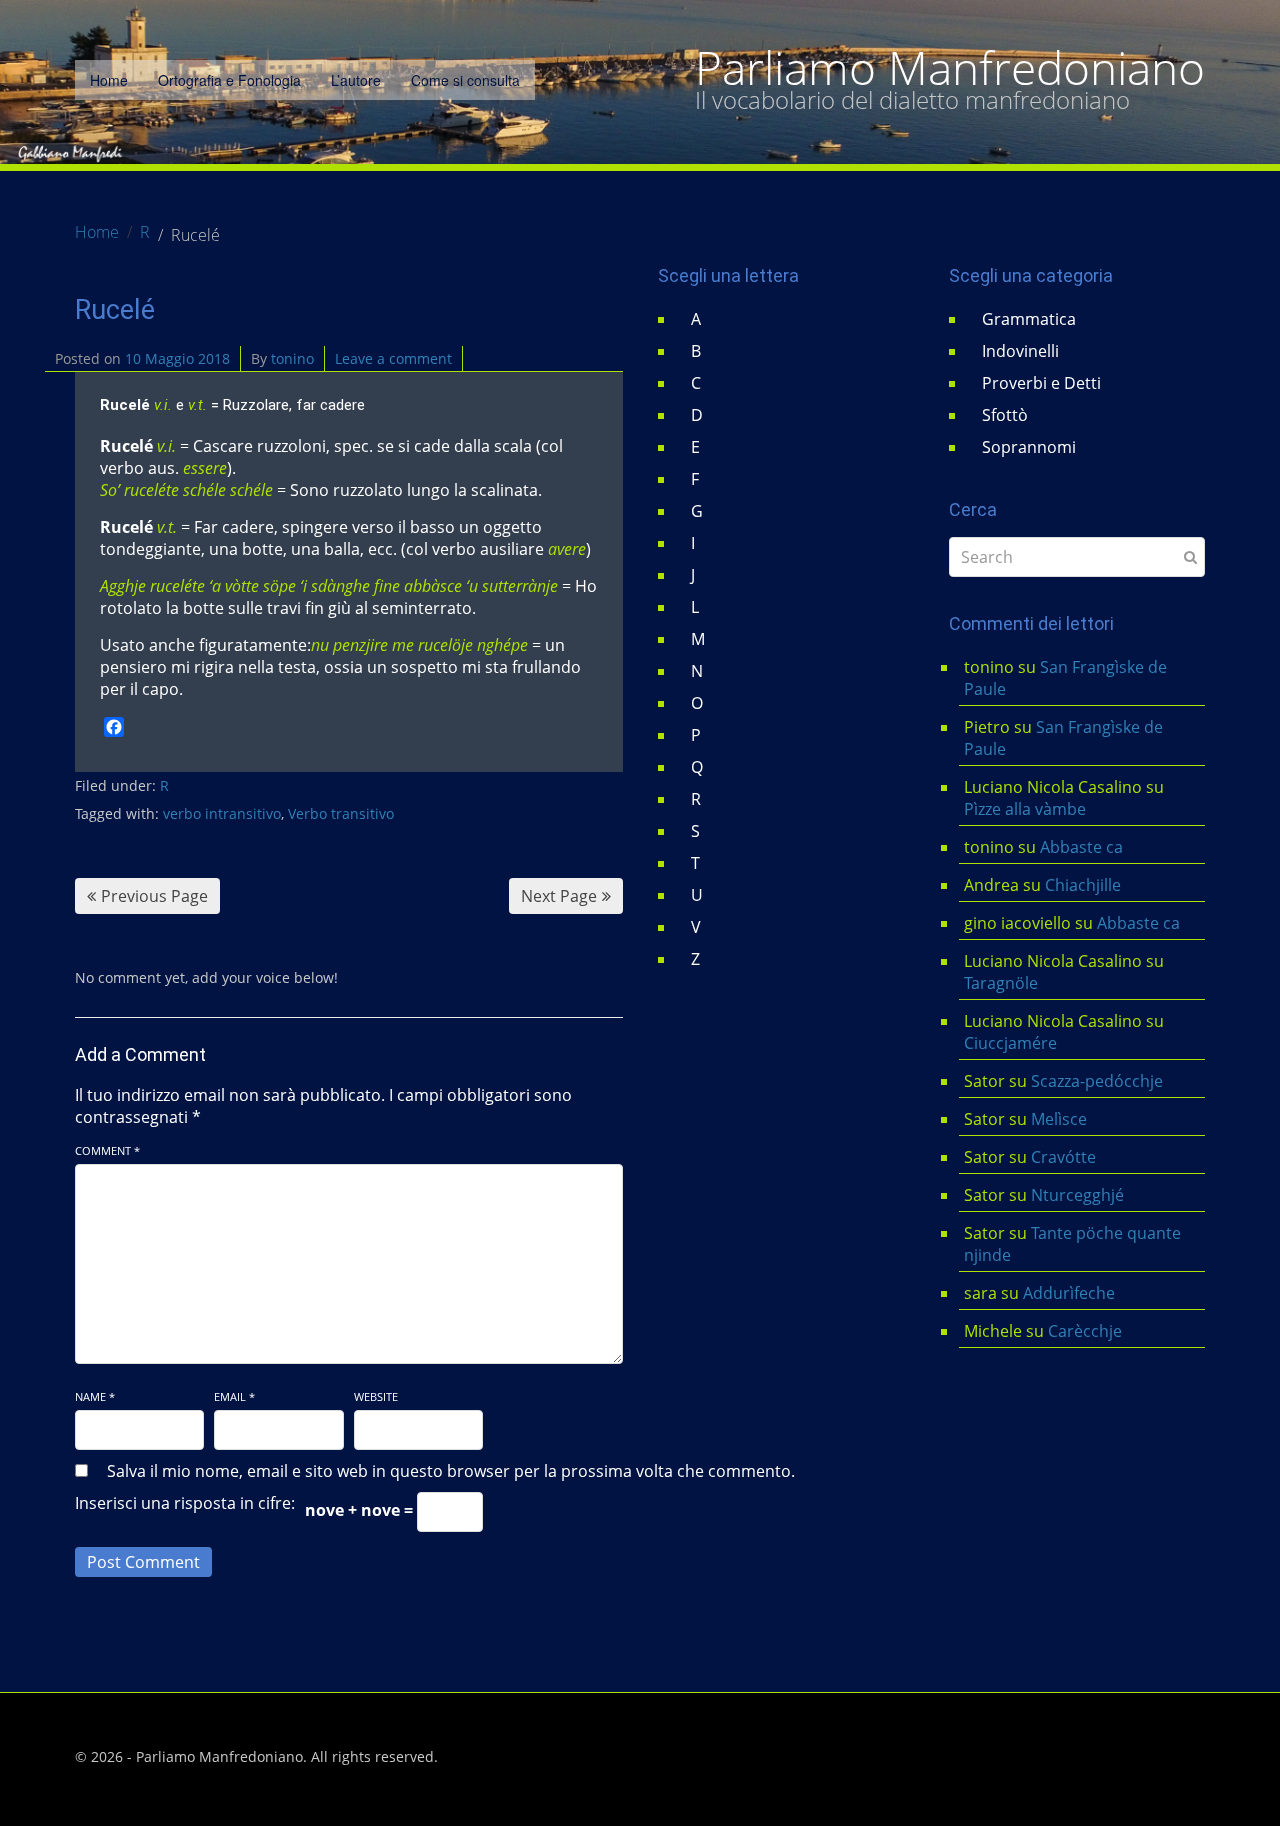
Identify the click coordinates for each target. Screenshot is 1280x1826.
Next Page (559, 896)
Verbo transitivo (341, 813)
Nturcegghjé (1077, 1195)
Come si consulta (465, 80)
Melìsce (1059, 1119)
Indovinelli (1020, 351)
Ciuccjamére (1010, 1043)
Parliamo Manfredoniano (950, 68)
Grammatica (1029, 319)
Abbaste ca (1081, 847)
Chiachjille (1083, 885)
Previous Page (154, 896)
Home (109, 80)
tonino (292, 358)
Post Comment (143, 1562)
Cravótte (1063, 1157)
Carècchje (1087, 1331)
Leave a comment (393, 358)
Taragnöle (1001, 983)
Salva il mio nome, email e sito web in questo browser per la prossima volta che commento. (451, 1471)
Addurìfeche (1069, 1293)
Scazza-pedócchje (1097, 1081)
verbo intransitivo (222, 813)
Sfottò (1005, 415)
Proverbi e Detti (1041, 383)
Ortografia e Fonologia (229, 80)
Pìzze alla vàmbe (1025, 809)
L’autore (356, 80)
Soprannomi (1029, 447)
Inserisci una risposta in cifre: (185, 1503)
